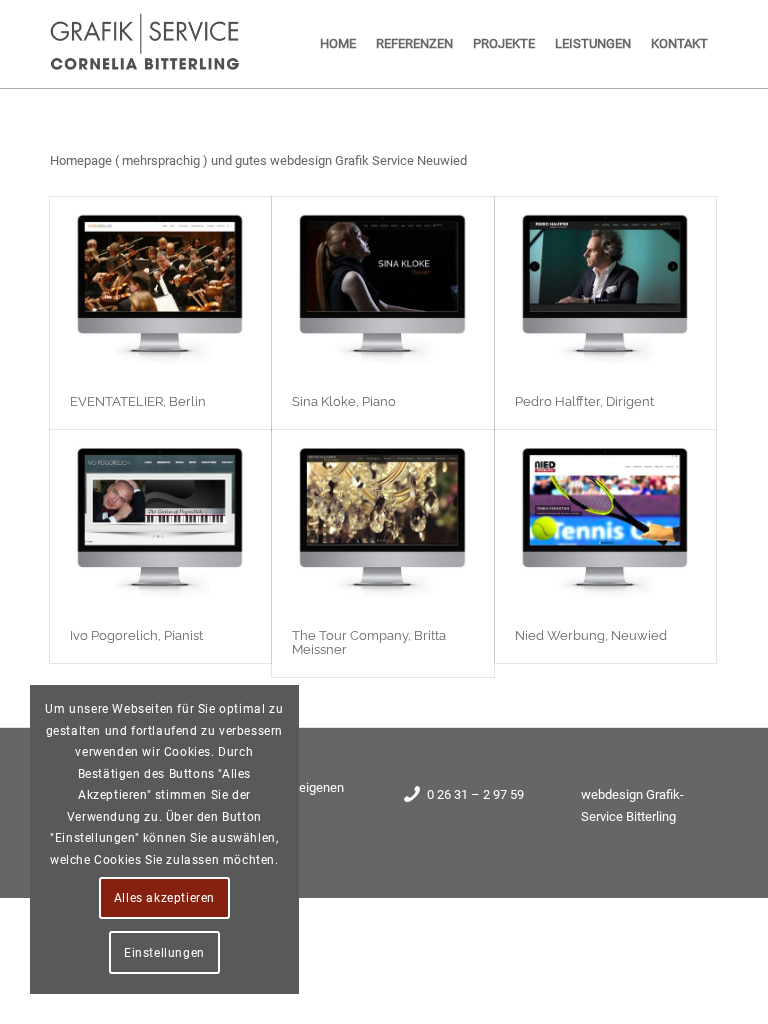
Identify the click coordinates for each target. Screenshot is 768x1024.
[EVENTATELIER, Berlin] (160, 286)
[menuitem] (338, 44)
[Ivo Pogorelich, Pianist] (160, 519)
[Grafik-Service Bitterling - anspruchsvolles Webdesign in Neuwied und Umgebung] (146, 44)
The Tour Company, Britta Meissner (369, 642)
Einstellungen (164, 953)
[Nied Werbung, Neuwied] (605, 519)
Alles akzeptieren (164, 898)
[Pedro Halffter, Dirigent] (605, 286)
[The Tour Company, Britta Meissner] (382, 519)
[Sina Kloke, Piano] (382, 286)
